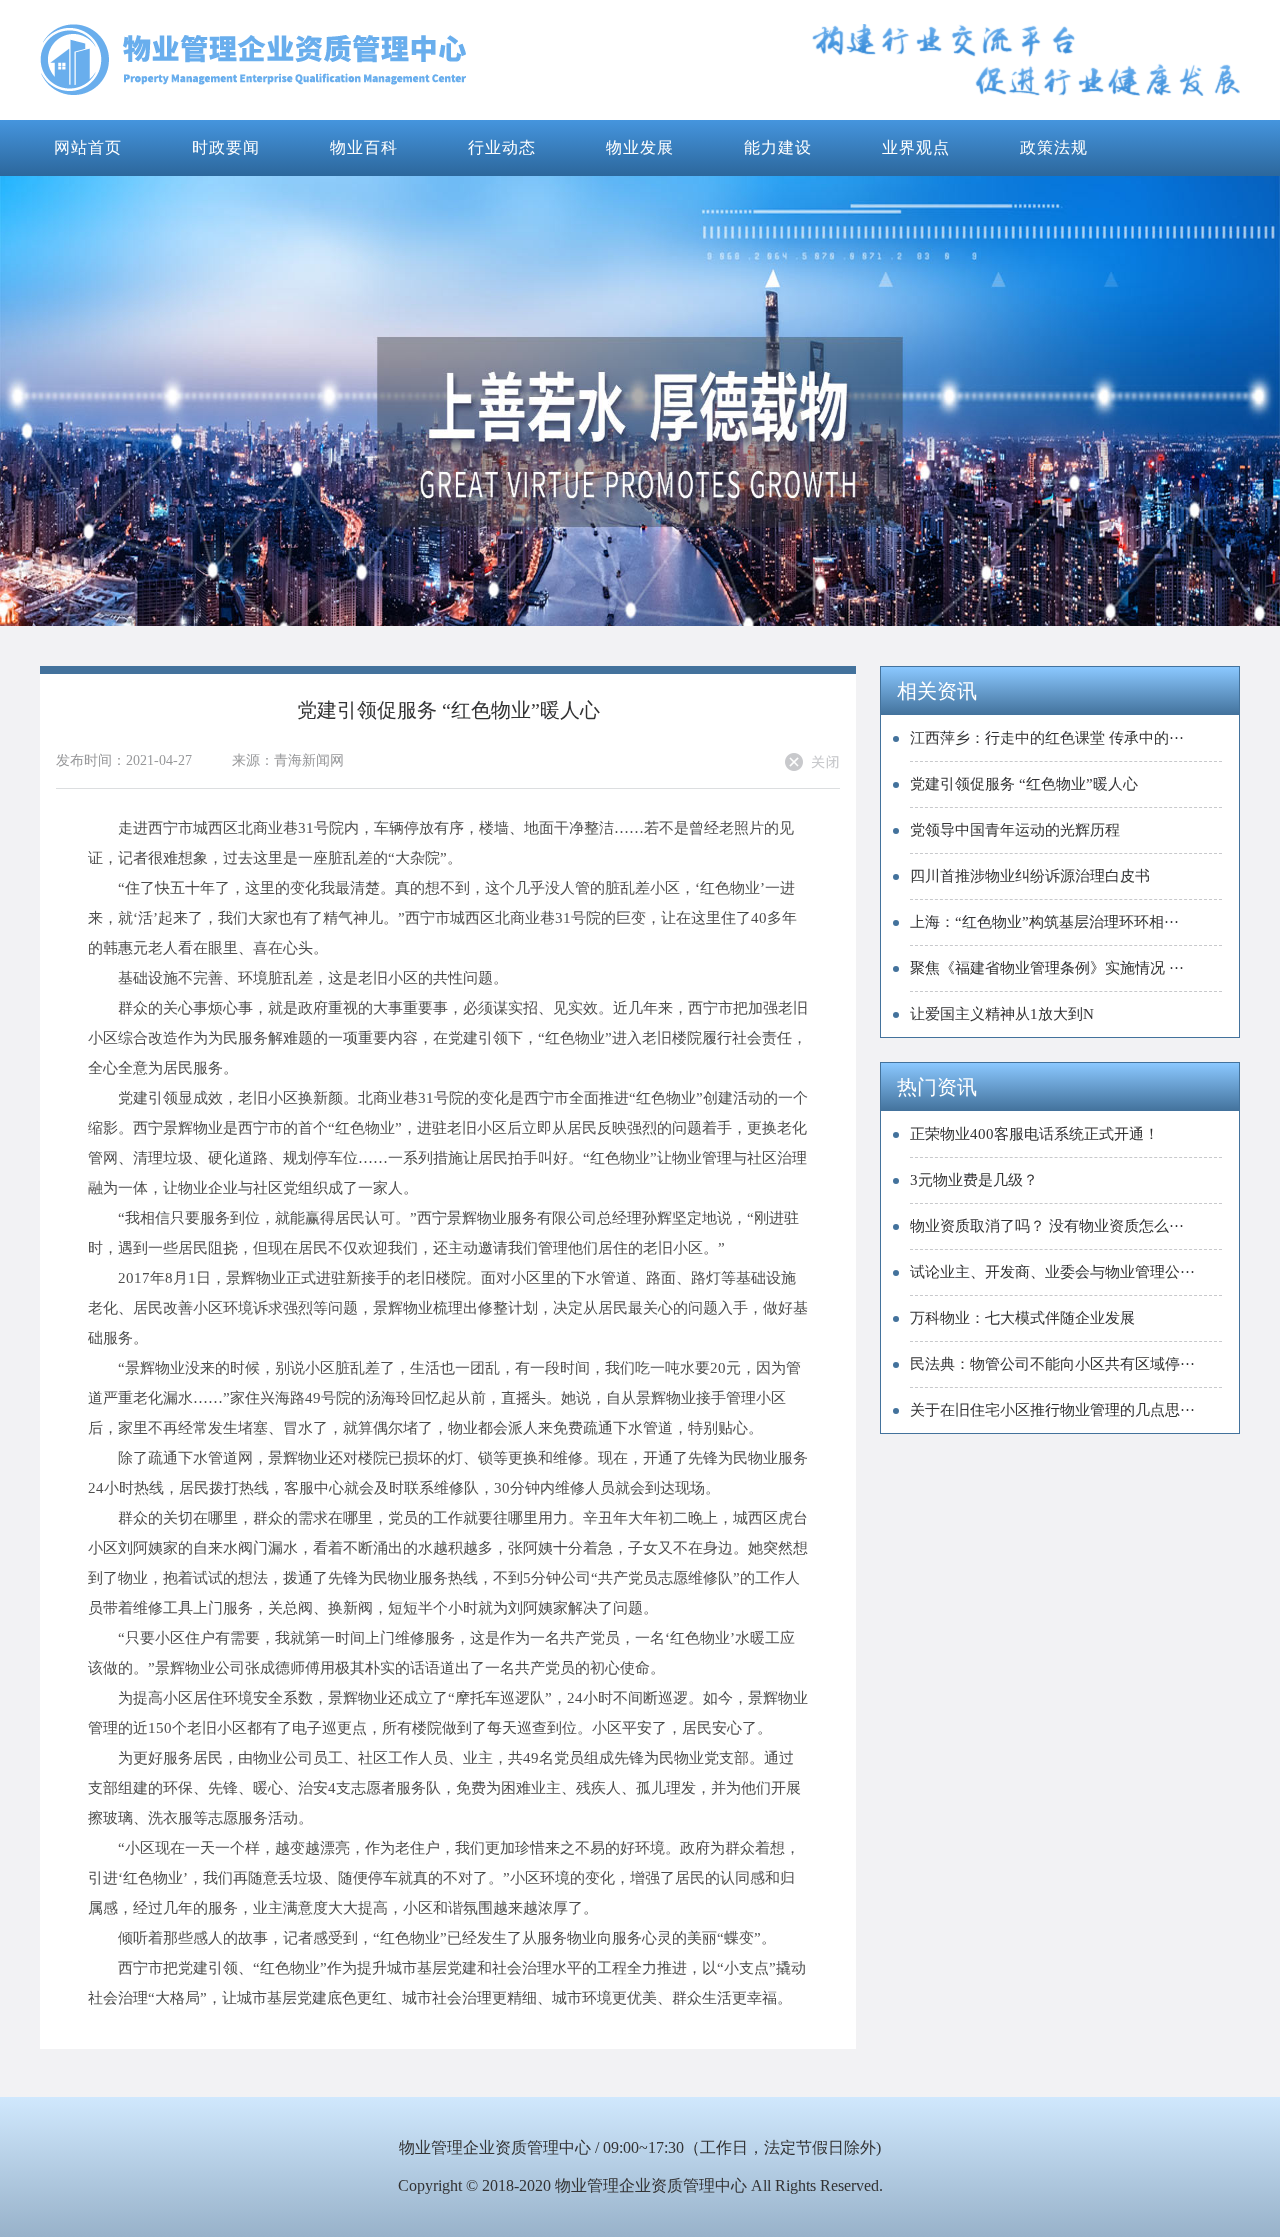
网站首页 (88, 147)
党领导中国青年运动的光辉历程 (1015, 830)
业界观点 (916, 147)
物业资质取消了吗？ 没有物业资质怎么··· (1047, 1226)
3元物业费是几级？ (974, 1180)
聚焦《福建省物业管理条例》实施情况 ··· (1047, 968)
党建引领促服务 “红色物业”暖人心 (1024, 784)
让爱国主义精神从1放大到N (1002, 1014)
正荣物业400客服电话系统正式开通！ (1034, 1134)
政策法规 (1054, 147)
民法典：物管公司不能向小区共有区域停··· (1052, 1364)
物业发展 (640, 147)
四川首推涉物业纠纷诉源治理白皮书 (1030, 876)
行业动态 (502, 147)
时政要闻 (226, 147)
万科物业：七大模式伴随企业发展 (1022, 1318)
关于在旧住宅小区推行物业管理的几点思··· (1052, 1410)
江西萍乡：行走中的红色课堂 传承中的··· (1047, 738)
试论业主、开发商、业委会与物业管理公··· (1052, 1272)
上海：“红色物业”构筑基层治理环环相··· (1044, 922)
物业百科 (364, 147)
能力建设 (778, 147)
